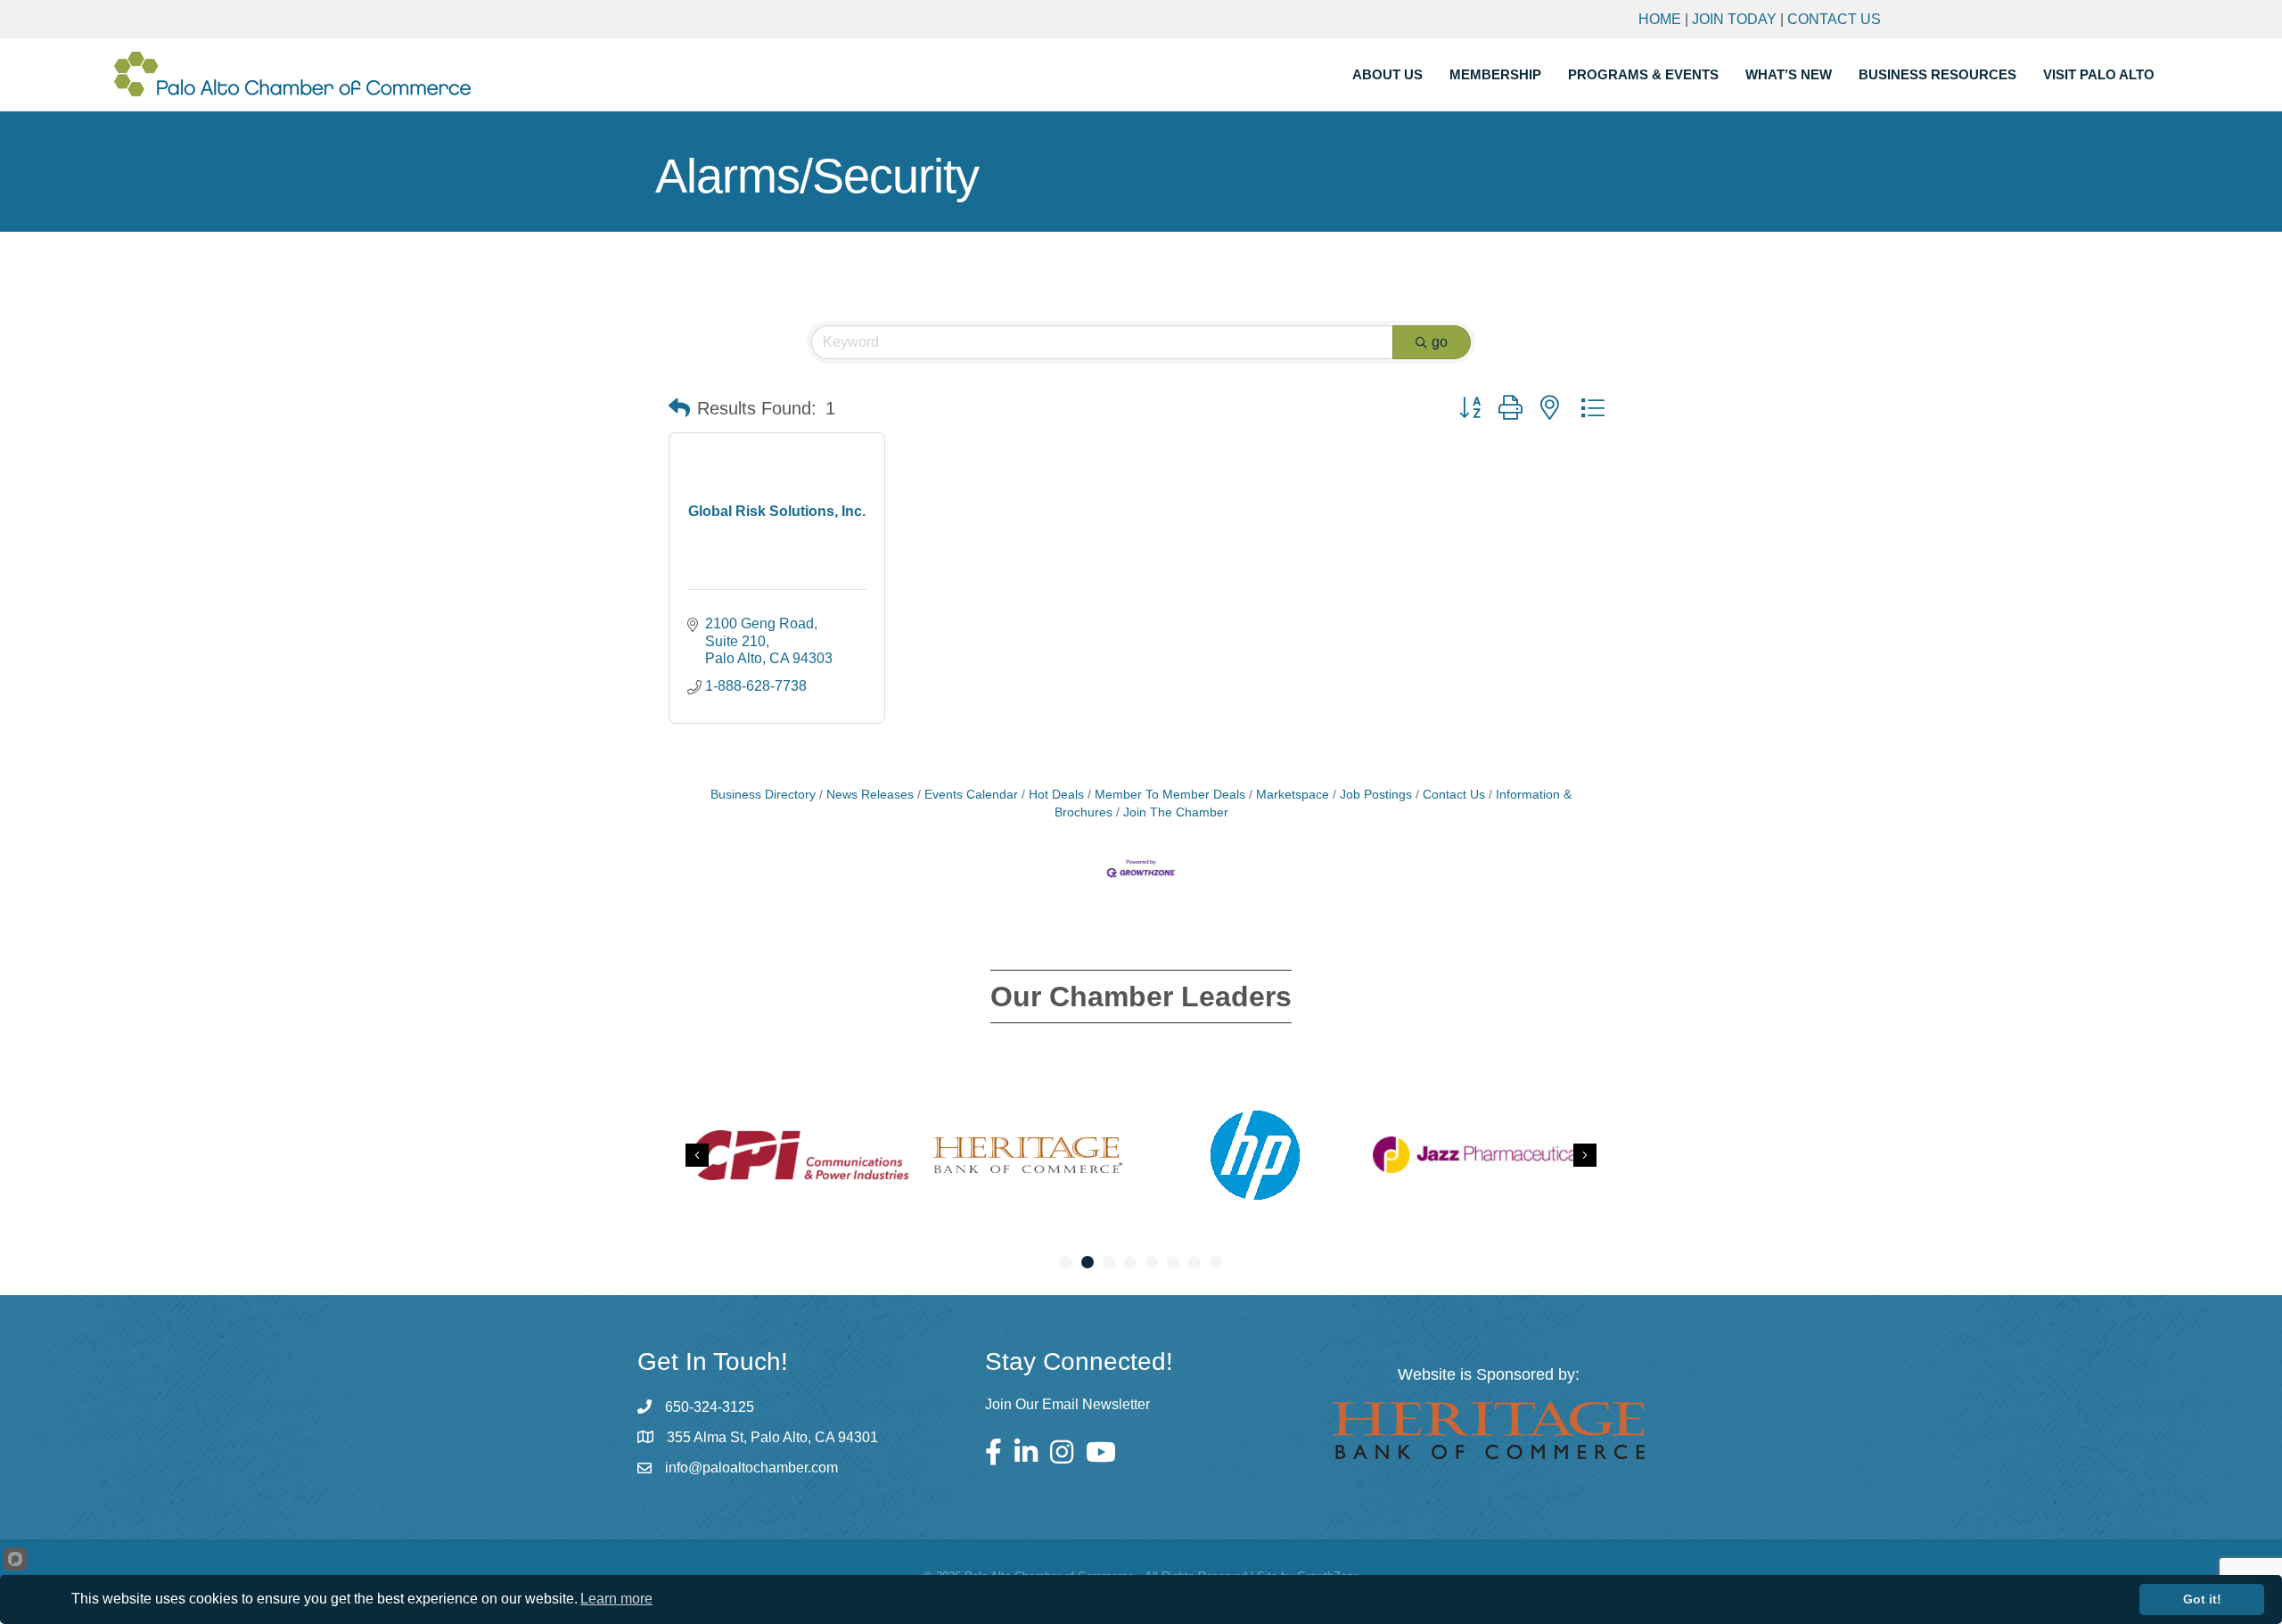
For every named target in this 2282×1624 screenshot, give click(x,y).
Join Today (1734, 19)
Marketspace (1293, 795)
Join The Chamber (1176, 812)
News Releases (870, 795)
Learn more (616, 1599)
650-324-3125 (710, 1407)
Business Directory (763, 795)
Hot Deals (1056, 795)
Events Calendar (971, 795)
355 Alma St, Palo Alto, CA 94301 (772, 1437)
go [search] (1440, 342)
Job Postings (1376, 795)
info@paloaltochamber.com (751, 1468)
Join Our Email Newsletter (1067, 1404)
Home (1660, 19)
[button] (679, 408)
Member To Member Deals (1170, 795)
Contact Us (1834, 19)
